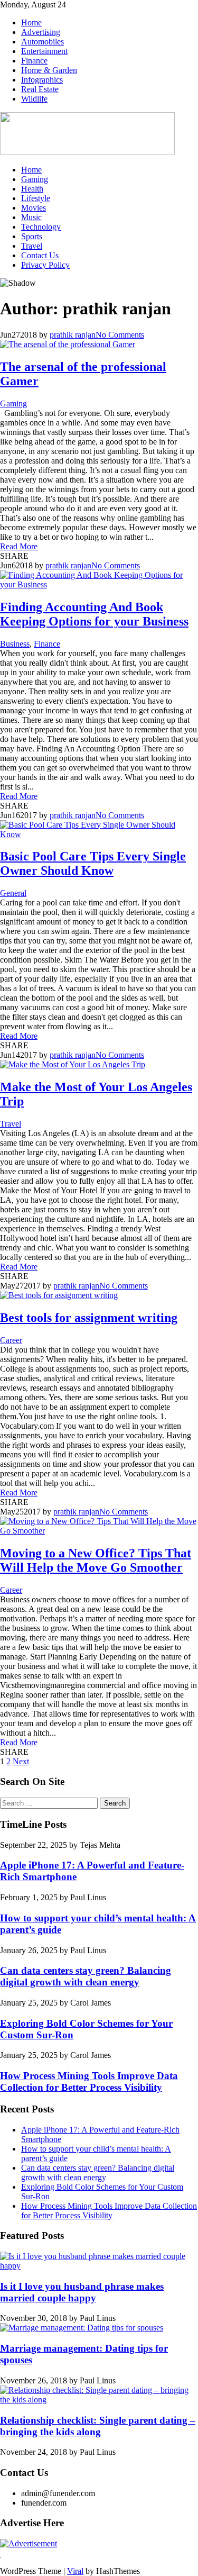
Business (15, 644)
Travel (32, 246)
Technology (41, 227)
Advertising (41, 32)
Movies (34, 208)
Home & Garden (49, 70)
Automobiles (43, 42)
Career (11, 1340)
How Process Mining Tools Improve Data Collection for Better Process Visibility (89, 2081)
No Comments (120, 335)
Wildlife (34, 99)
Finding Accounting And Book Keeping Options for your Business (94, 614)
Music (31, 217)
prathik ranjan (73, 335)
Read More (19, 546)
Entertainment (44, 51)
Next (21, 1761)
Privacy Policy (45, 265)
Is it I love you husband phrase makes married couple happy (82, 2292)
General (13, 893)
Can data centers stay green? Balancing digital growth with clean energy (86, 1976)
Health (32, 189)
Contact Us (40, 255)
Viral (75, 2571)
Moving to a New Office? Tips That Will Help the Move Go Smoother (96, 1560)
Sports (32, 236)
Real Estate (40, 89)
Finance (34, 61)
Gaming (35, 179)
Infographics (42, 80)
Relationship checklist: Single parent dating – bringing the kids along (98, 2426)
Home (31, 22)
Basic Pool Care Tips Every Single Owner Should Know (93, 863)
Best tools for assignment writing (89, 1318)
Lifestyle (36, 198)
